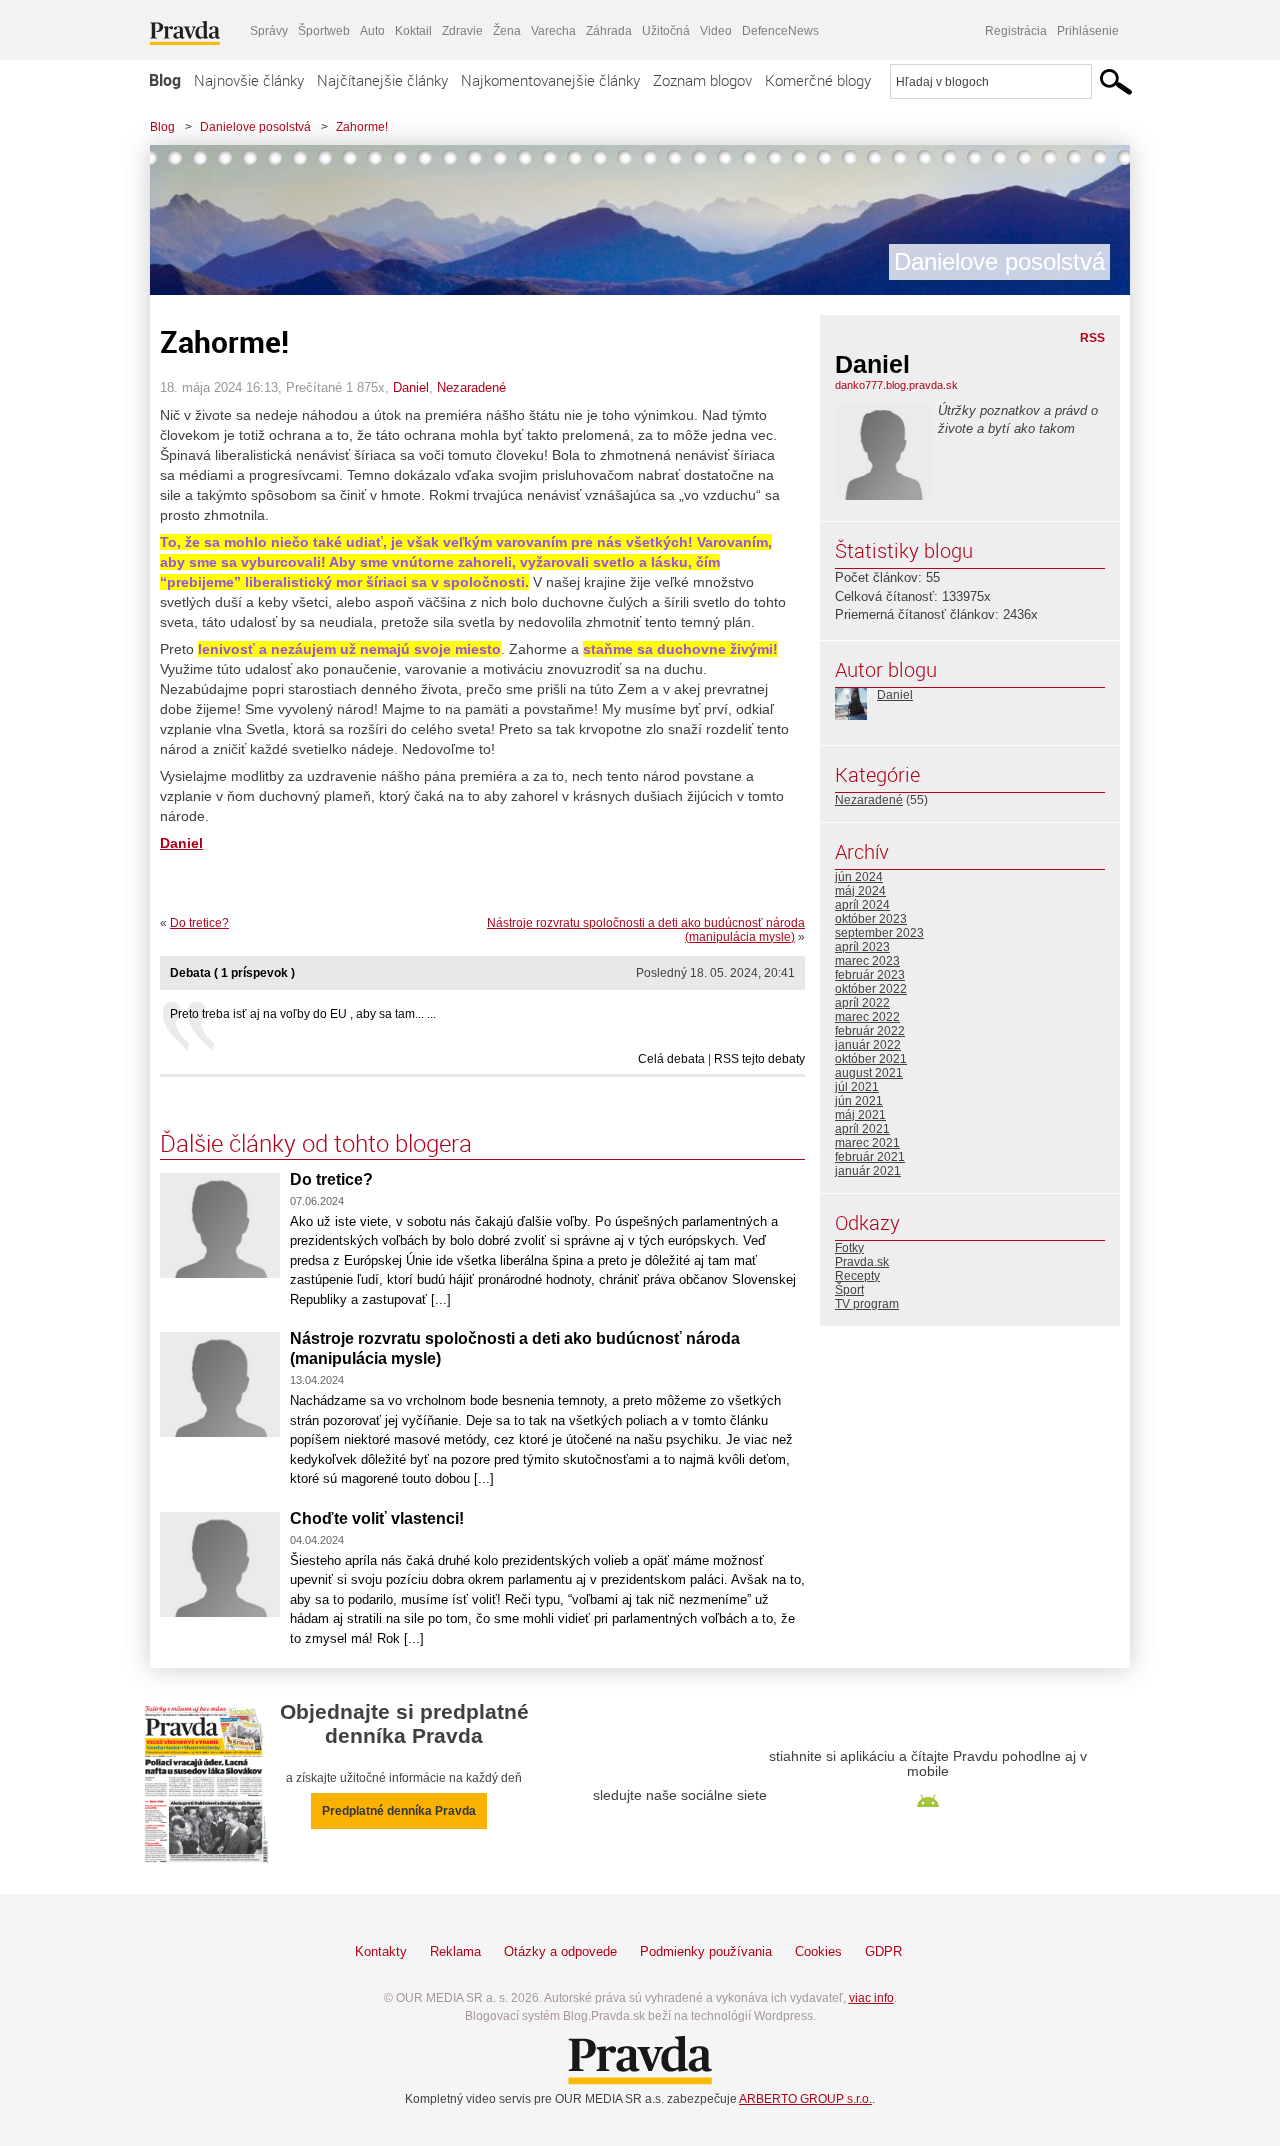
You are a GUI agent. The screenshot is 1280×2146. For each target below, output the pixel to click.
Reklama (455, 1951)
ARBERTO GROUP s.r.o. (805, 2099)
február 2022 (870, 1031)
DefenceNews (780, 31)
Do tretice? (199, 923)
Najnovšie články (249, 80)
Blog (165, 80)
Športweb (324, 31)
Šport (849, 1290)
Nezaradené (471, 387)
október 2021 (871, 1059)
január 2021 (868, 1171)
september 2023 (879, 933)
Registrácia (1016, 31)
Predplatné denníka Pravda (399, 1811)
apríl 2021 (862, 1129)
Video (716, 31)
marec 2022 (867, 1017)
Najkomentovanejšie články (550, 80)
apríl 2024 (862, 905)
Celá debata (671, 1059)
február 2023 (870, 975)
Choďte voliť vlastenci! (377, 1518)
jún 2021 (859, 1101)
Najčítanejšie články (382, 80)
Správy (269, 31)
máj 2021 (860, 1115)
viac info (871, 1998)
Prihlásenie (1088, 31)
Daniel (411, 387)
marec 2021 (867, 1143)
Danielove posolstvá (255, 127)
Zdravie (462, 31)
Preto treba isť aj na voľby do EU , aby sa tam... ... (303, 1014)
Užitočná (666, 31)
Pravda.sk (862, 1262)
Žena (507, 31)
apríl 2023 (862, 947)
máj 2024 (860, 891)
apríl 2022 (862, 1003)
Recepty (857, 1276)
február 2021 (870, 1157)
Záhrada (609, 31)
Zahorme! (362, 127)
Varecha (553, 31)
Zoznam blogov (702, 80)
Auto (372, 31)
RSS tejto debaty (759, 1059)
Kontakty (381, 1951)
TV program (867, 1304)
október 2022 (871, 989)
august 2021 (869, 1073)
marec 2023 (867, 961)
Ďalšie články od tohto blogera (316, 1143)
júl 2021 (857, 1087)
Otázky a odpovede (560, 1951)
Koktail (413, 31)
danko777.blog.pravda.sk (896, 385)
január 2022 (868, 1045)
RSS (1092, 338)
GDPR (883, 1951)
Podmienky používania (706, 1951)
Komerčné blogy (818, 80)
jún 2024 (859, 877)
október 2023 (871, 919)
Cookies (818, 1951)
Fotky (849, 1248)
